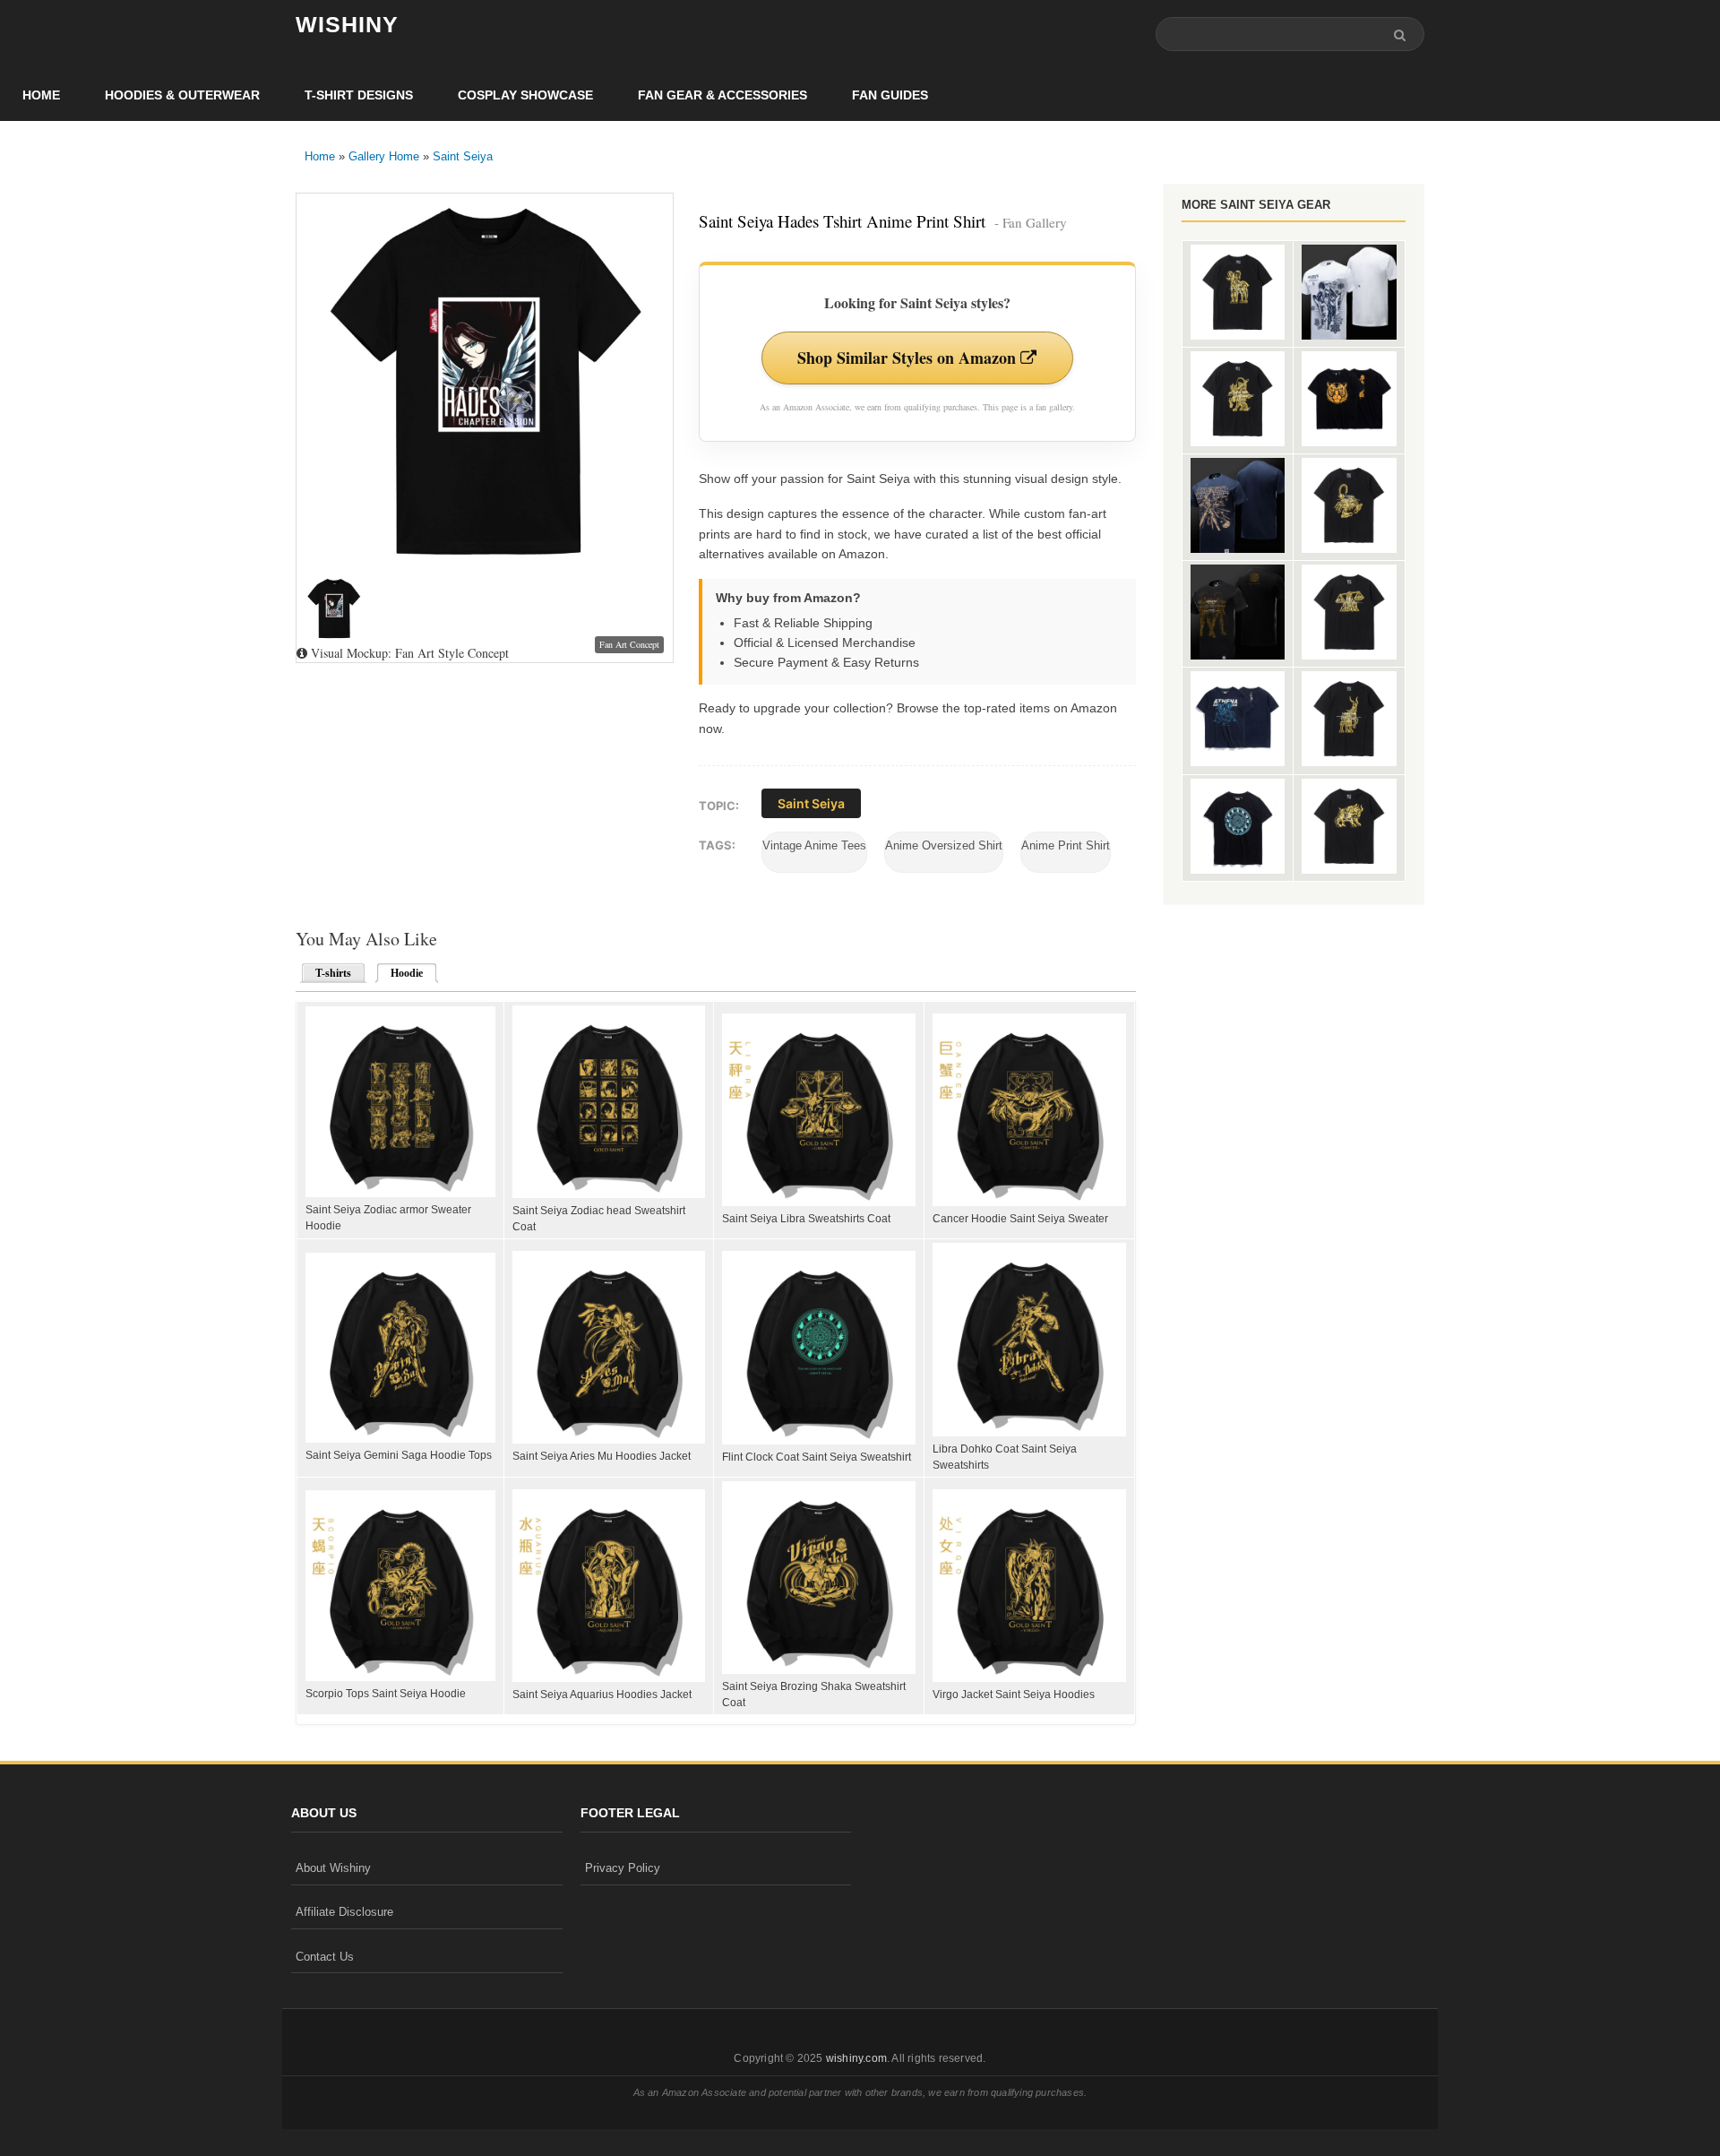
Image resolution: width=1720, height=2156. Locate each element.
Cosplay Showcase (525, 95)
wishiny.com (856, 2058)
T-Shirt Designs (359, 95)
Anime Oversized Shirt (944, 845)
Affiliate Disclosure (344, 1912)
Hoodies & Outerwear (182, 95)
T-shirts (333, 973)
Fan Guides (890, 95)
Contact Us (325, 1957)
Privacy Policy (623, 1868)
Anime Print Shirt (1066, 845)
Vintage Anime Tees (814, 845)
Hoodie (401, 973)
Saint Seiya (463, 156)
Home (41, 95)
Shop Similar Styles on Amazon (909, 358)
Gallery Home (384, 156)
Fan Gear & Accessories (722, 95)
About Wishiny (333, 1868)
